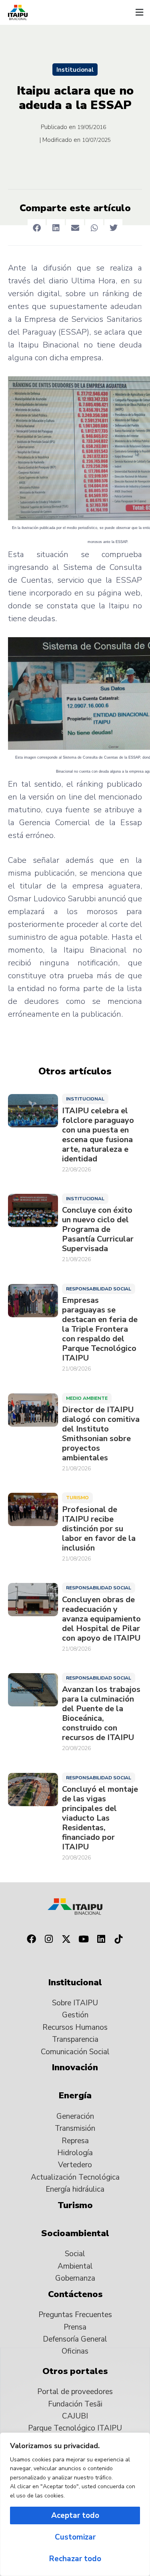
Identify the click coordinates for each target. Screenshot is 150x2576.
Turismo (77, 1498)
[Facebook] (32, 1939)
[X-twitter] (66, 1939)
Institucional (75, 70)
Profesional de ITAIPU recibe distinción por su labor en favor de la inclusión (99, 1529)
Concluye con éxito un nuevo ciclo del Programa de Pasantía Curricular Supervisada (98, 1229)
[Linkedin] (101, 1939)
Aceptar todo (75, 2515)
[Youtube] (84, 1939)
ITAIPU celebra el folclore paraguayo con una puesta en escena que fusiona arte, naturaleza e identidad (98, 1135)
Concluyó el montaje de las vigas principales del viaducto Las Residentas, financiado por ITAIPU (100, 1818)
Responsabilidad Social (99, 1289)
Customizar (75, 2537)
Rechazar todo (75, 2559)
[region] (75, 2504)
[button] (139, 12)
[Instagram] (49, 1939)
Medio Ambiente (87, 1398)
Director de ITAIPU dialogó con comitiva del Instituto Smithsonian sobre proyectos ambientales (101, 1434)
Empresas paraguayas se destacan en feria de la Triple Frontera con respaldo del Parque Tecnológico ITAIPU (100, 1329)
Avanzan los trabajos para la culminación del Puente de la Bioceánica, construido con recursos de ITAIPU (101, 1714)
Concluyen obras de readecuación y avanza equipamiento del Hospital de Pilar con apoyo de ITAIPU (101, 1619)
